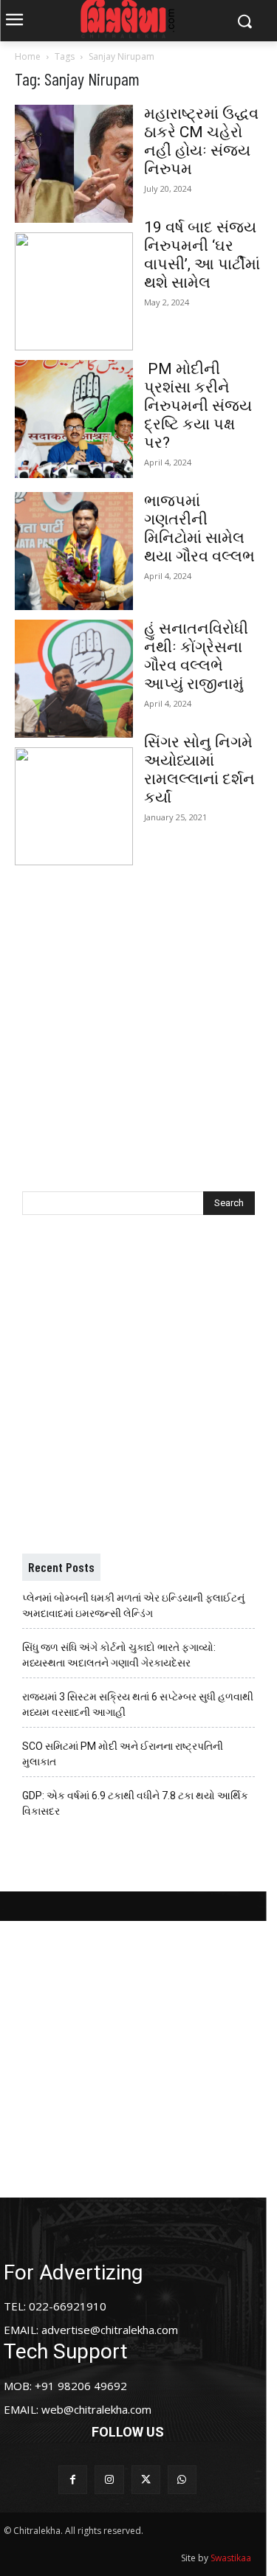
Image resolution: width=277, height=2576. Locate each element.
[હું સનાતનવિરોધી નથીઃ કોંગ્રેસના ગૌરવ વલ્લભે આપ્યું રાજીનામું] (74, 679)
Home (28, 56)
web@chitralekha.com (96, 2409)
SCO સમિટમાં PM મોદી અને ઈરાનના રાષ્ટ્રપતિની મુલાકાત (123, 1754)
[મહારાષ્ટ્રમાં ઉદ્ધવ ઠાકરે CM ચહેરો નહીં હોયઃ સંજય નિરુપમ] (74, 164)
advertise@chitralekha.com (110, 2330)
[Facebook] (73, 2480)
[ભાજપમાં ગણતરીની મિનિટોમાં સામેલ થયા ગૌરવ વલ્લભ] (74, 551)
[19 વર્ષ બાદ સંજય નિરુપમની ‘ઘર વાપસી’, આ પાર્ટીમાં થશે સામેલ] (74, 291)
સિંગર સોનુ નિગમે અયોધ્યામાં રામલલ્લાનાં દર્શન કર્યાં (199, 770)
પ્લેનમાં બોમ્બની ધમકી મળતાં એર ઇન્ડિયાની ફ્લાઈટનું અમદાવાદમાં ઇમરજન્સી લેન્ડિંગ (133, 1606)
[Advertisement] (138, 1013)
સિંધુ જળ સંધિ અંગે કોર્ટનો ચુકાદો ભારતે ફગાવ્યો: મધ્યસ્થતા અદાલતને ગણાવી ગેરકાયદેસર (119, 1655)
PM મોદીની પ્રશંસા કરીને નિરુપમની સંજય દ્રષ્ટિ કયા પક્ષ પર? (198, 406)
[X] (146, 2480)
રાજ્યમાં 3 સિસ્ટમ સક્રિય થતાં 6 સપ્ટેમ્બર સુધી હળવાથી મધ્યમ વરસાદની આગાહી (138, 1704)
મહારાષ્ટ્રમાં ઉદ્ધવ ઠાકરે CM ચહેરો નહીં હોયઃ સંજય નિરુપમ (201, 141)
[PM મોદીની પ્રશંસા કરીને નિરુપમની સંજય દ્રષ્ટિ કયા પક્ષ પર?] (74, 419)
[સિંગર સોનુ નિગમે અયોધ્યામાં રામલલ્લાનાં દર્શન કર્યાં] (74, 806)
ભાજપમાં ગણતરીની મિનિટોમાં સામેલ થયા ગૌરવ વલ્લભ (199, 529)
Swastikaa (231, 2558)
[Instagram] (109, 2480)
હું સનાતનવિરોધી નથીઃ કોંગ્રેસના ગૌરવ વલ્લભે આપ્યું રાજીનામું (196, 656)
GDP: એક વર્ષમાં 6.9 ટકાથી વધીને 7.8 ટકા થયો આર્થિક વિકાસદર (135, 1803)
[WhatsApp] (182, 2480)
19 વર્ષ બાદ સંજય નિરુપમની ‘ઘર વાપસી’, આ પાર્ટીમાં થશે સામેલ (202, 255)
